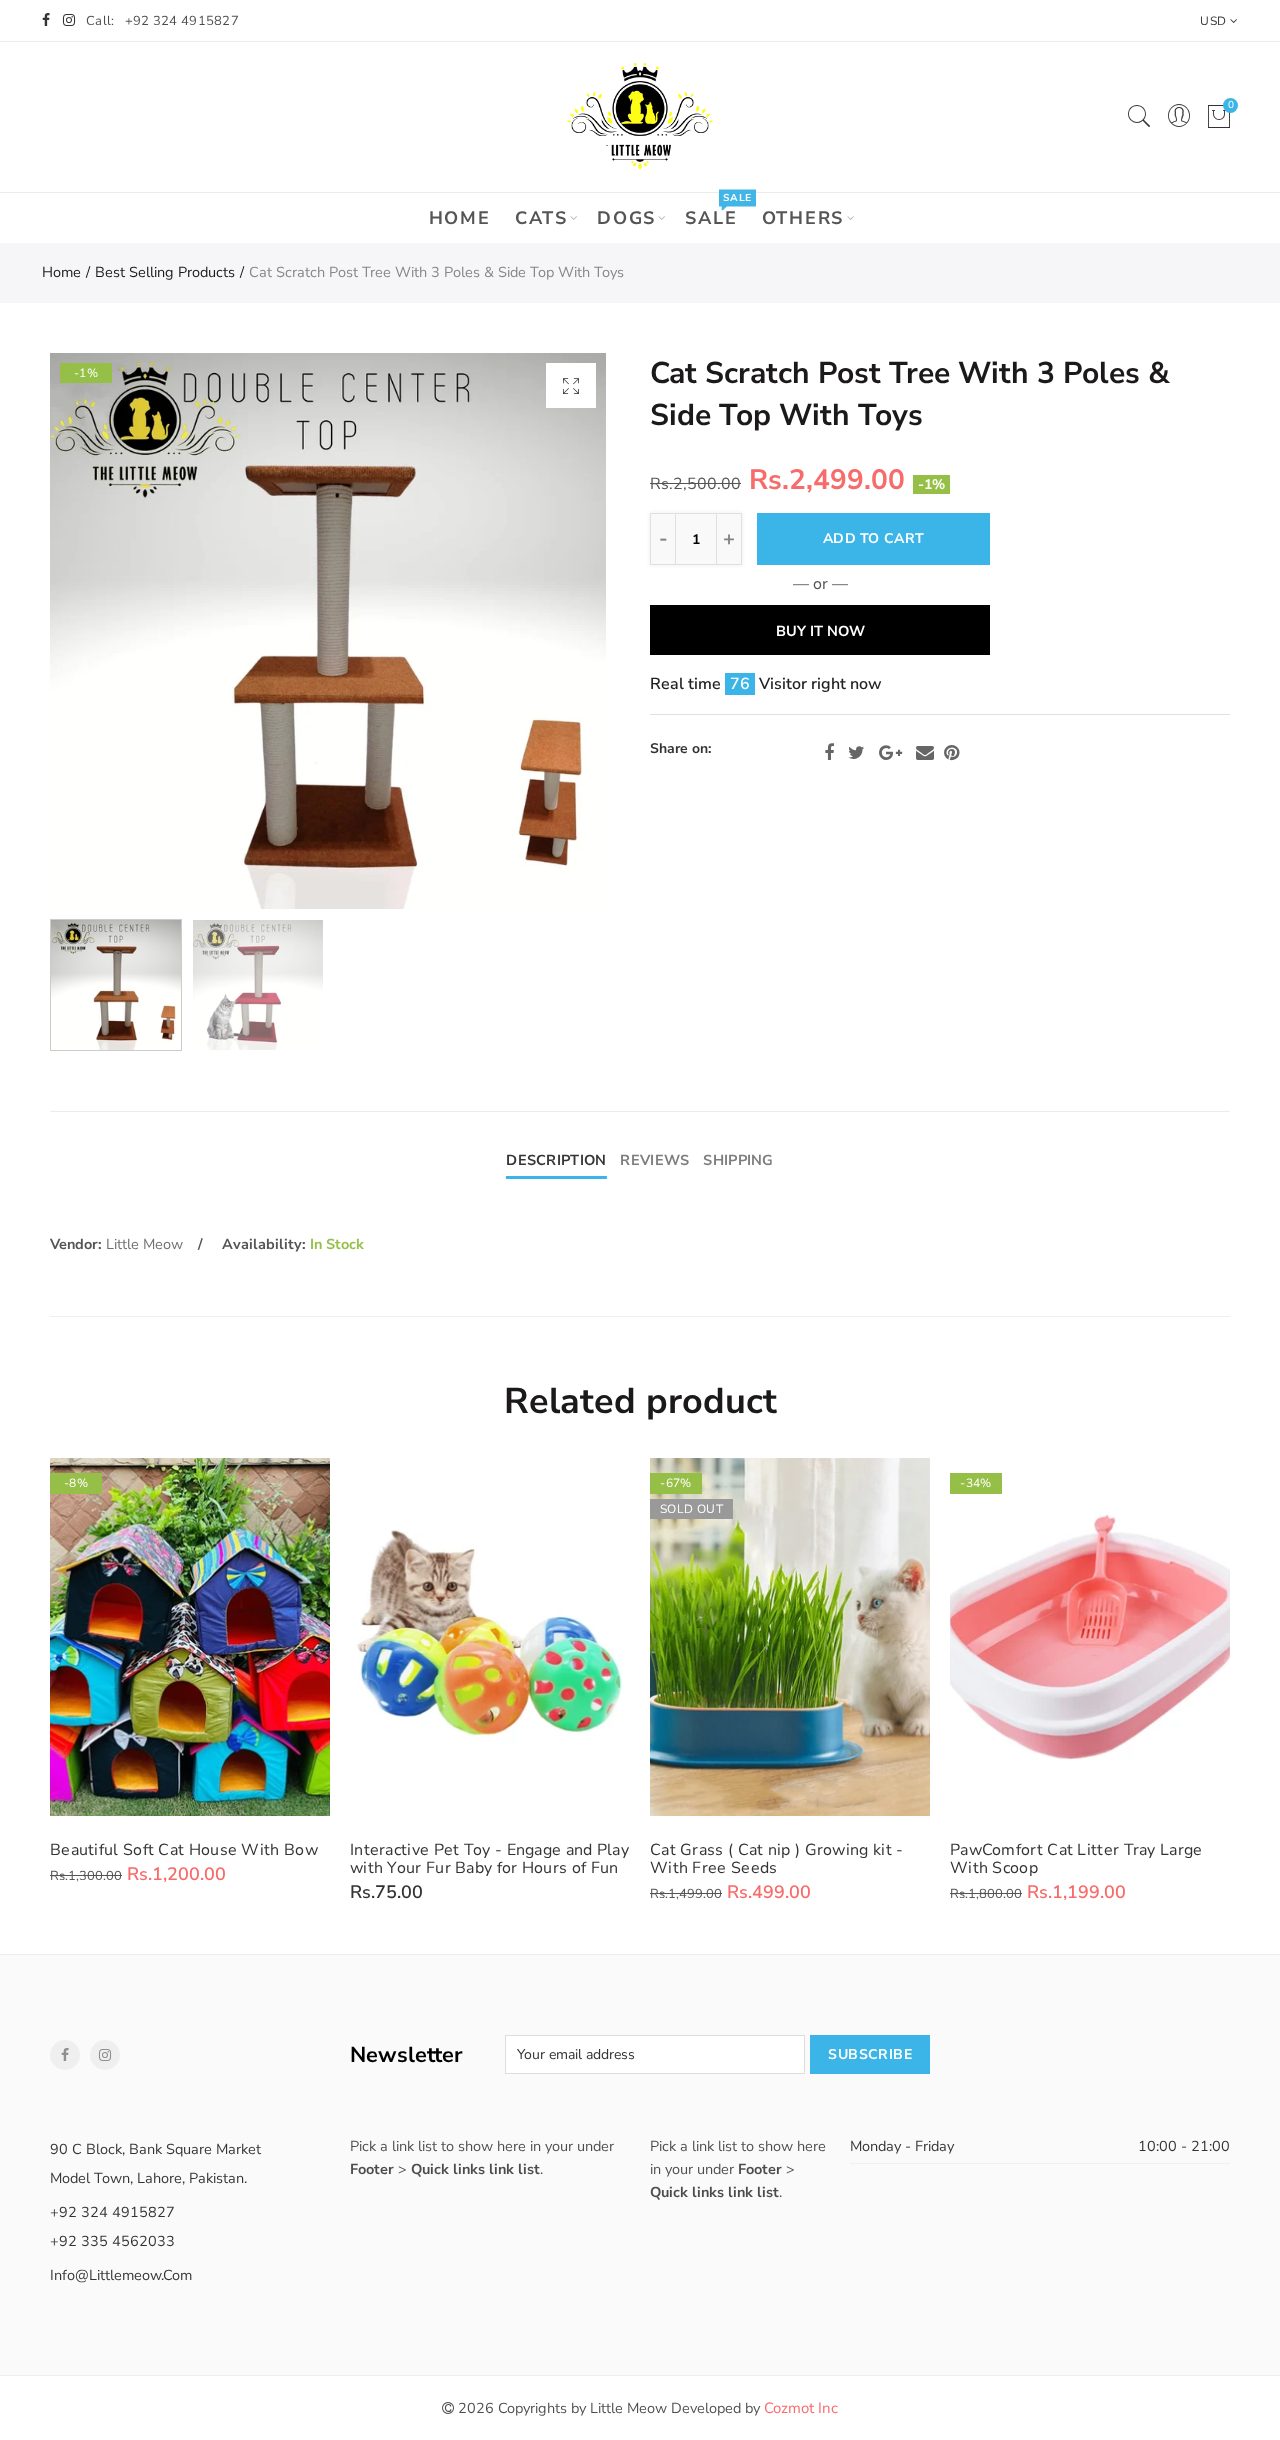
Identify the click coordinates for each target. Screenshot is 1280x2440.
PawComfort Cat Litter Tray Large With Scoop (1076, 1859)
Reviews (654, 1160)
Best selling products (165, 272)
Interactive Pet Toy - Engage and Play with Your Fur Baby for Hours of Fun (489, 1859)
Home (460, 218)
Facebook (829, 753)
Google (890, 753)
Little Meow (144, 1244)
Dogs (626, 218)
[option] (328, 631)
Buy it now (820, 631)
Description (556, 1160)
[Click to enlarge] (571, 385)
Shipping (738, 1160)
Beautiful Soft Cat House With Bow (184, 1850)
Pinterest (951, 753)
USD (1213, 21)
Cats (541, 218)
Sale (717, 211)
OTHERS (803, 218)
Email (925, 753)
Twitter (856, 753)
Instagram (105, 2055)
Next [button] (552, 631)
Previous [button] (103, 631)
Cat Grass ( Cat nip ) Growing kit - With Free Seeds (777, 1859)
